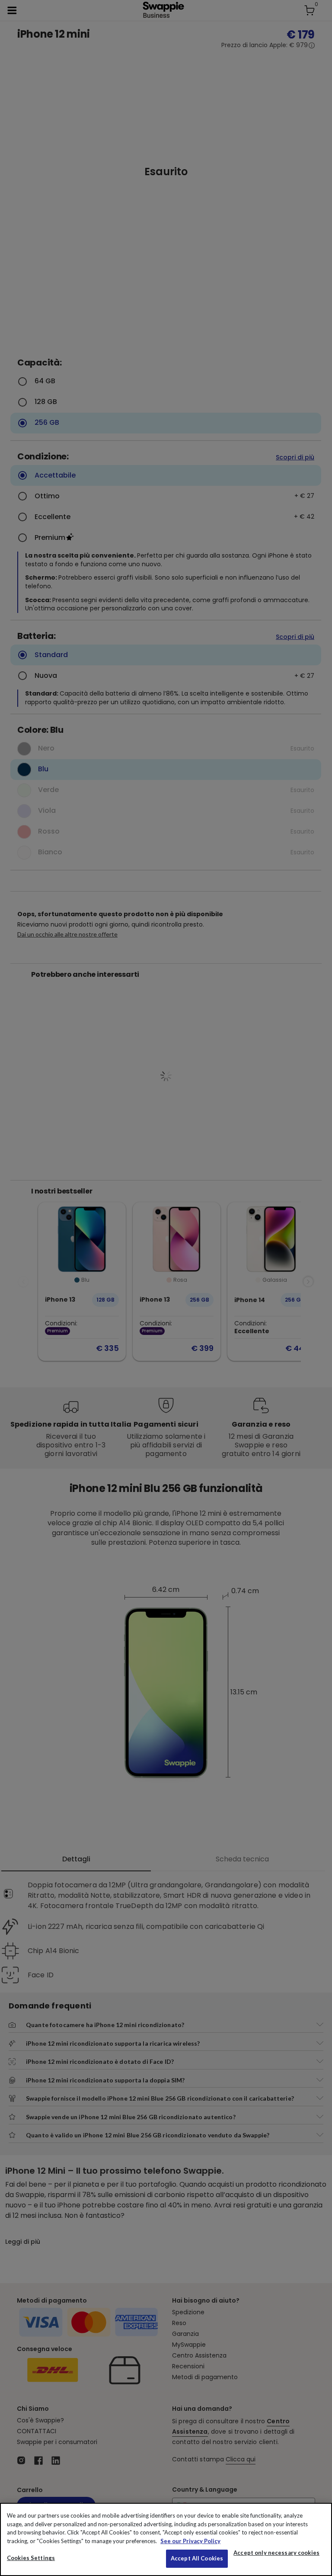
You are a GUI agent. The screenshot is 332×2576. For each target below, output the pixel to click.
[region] (166, 2539)
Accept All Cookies (197, 2558)
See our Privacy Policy (190, 2541)
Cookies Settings (31, 2558)
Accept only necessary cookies (276, 2553)
